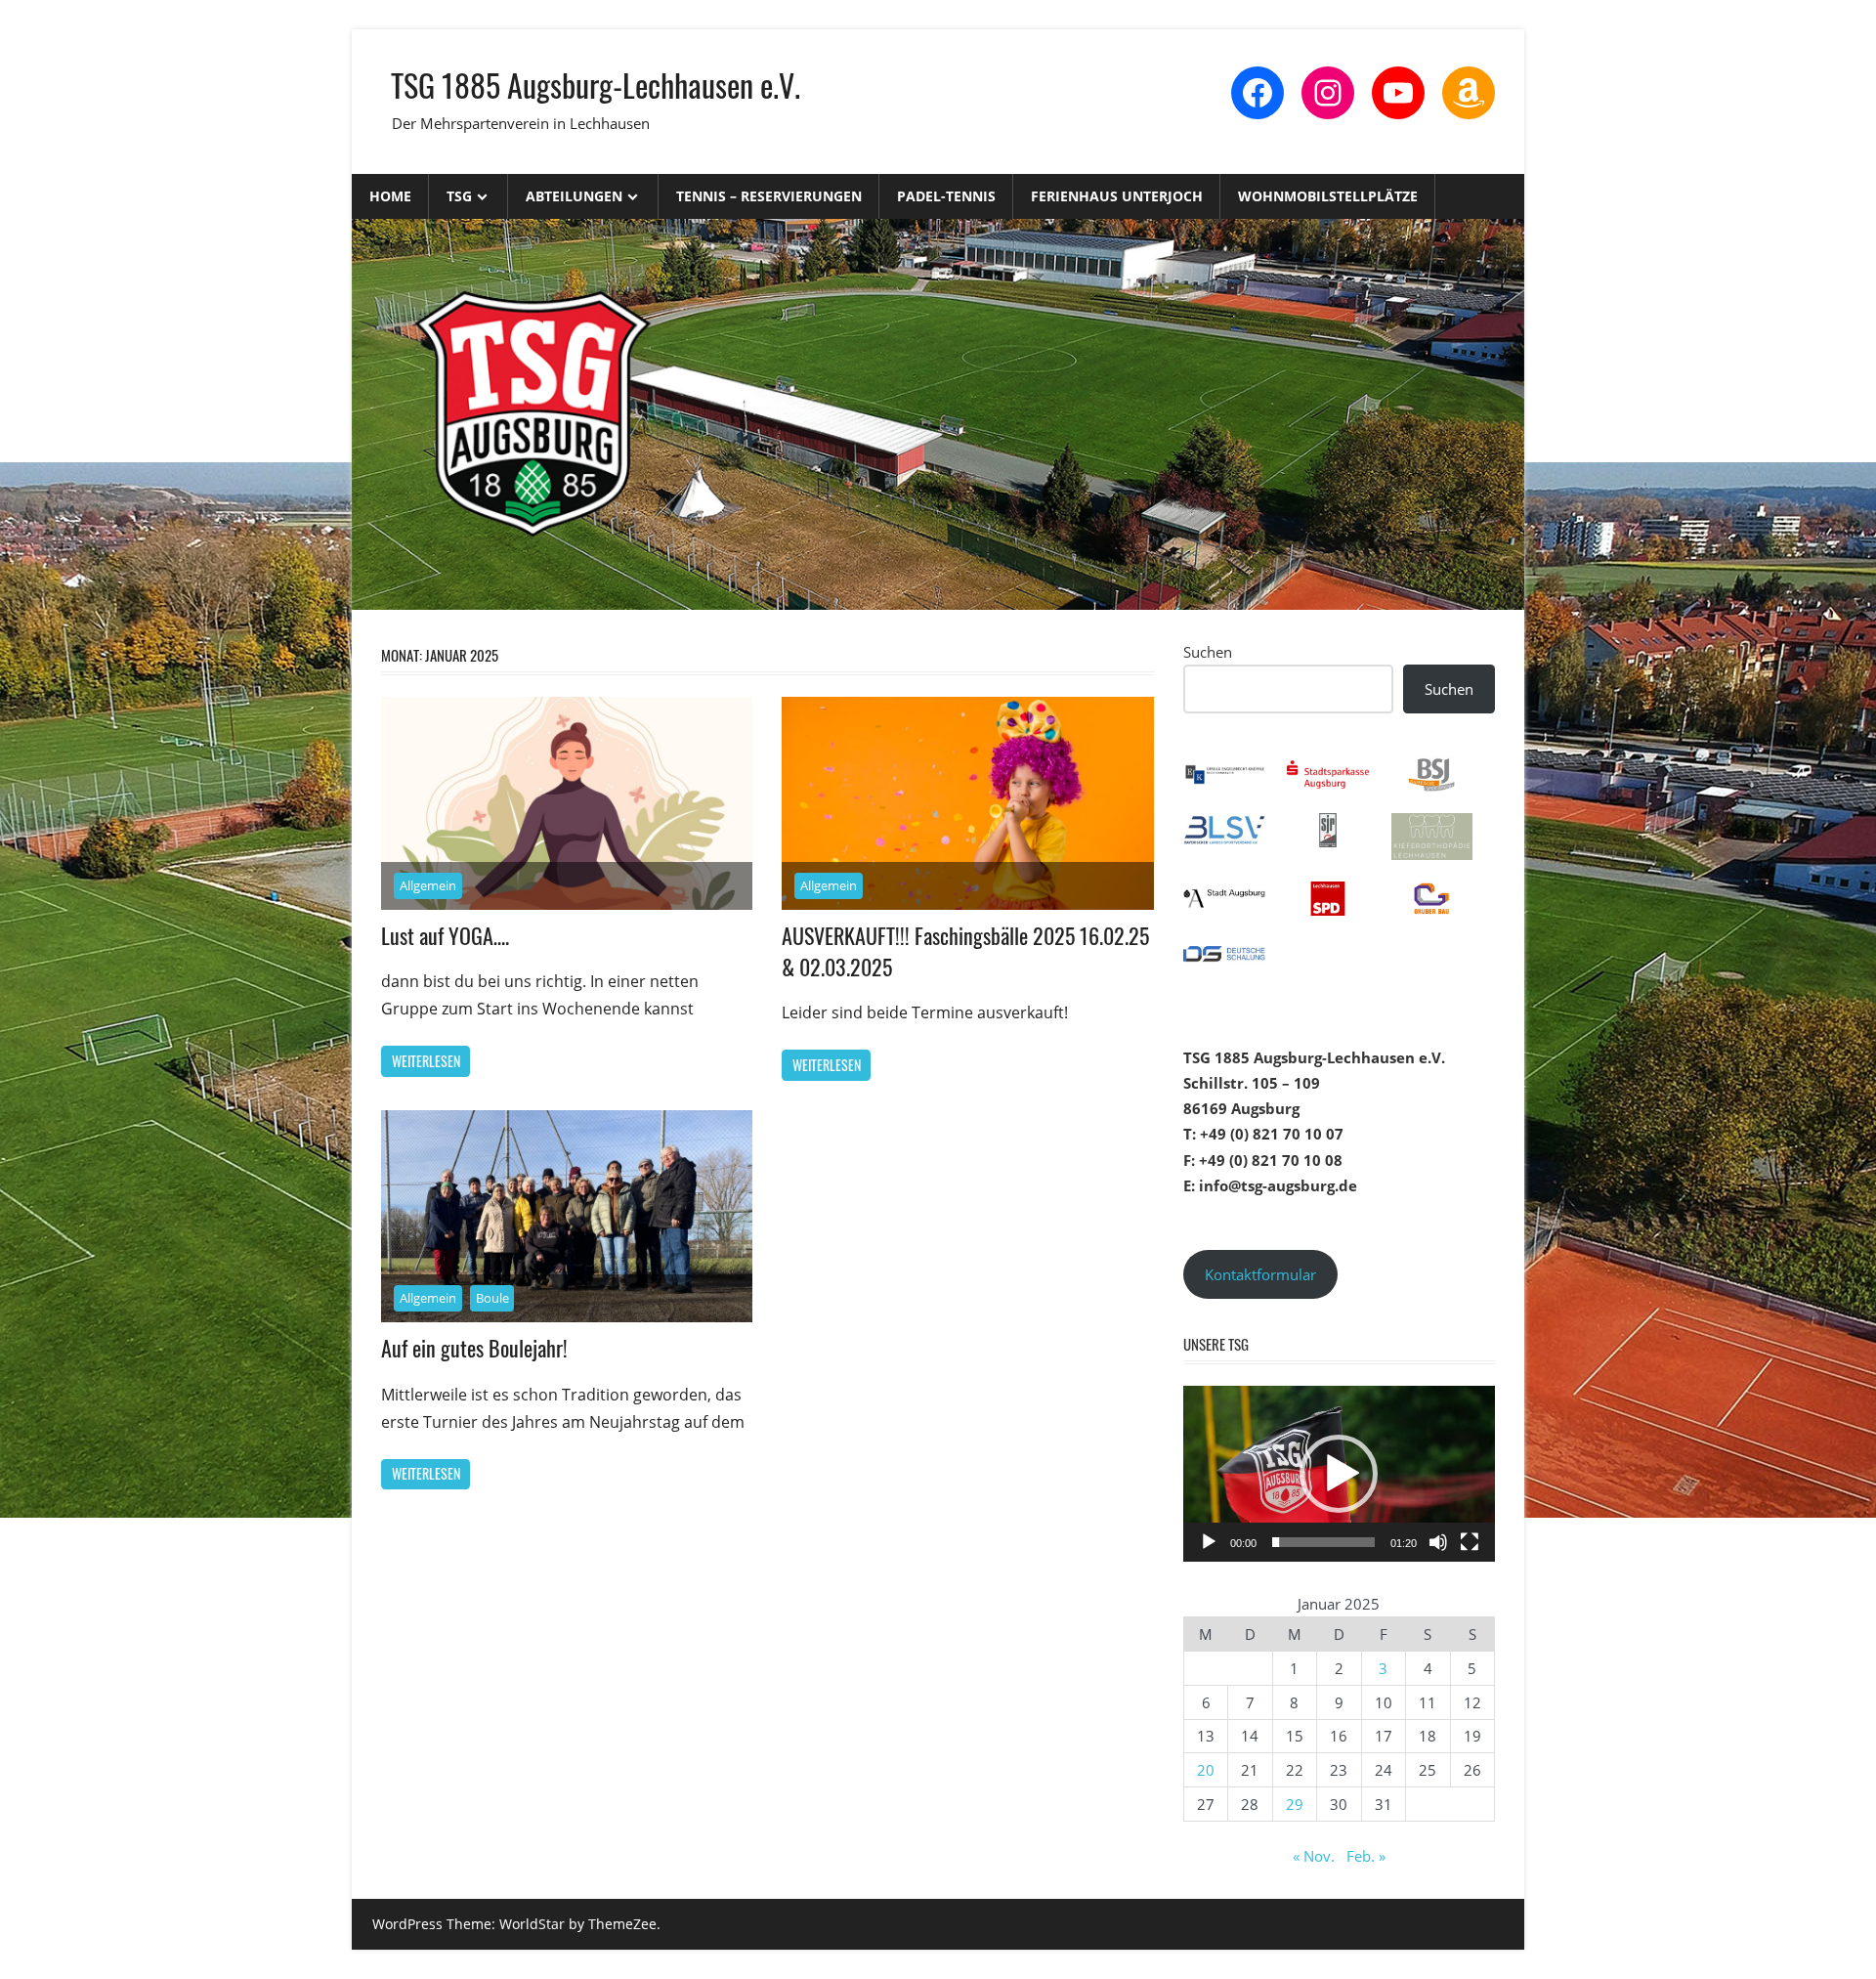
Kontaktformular (1260, 1274)
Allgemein (428, 885)
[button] (1339, 1474)
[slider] (1323, 1542)
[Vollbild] (1470, 1542)
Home (390, 196)
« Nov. (1314, 1856)
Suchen (1208, 652)
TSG (459, 196)
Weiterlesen (426, 1061)
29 (1295, 1804)
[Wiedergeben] (1209, 1542)
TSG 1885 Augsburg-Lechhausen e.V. (596, 85)
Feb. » (1366, 1856)
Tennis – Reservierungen (769, 196)
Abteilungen (574, 196)
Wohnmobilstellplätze (1328, 196)
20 (1206, 1770)
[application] (1339, 1474)
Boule (492, 1298)
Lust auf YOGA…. (445, 935)
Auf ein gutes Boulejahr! (474, 1348)
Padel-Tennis (946, 196)
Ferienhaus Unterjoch (1117, 196)
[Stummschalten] (1438, 1542)
